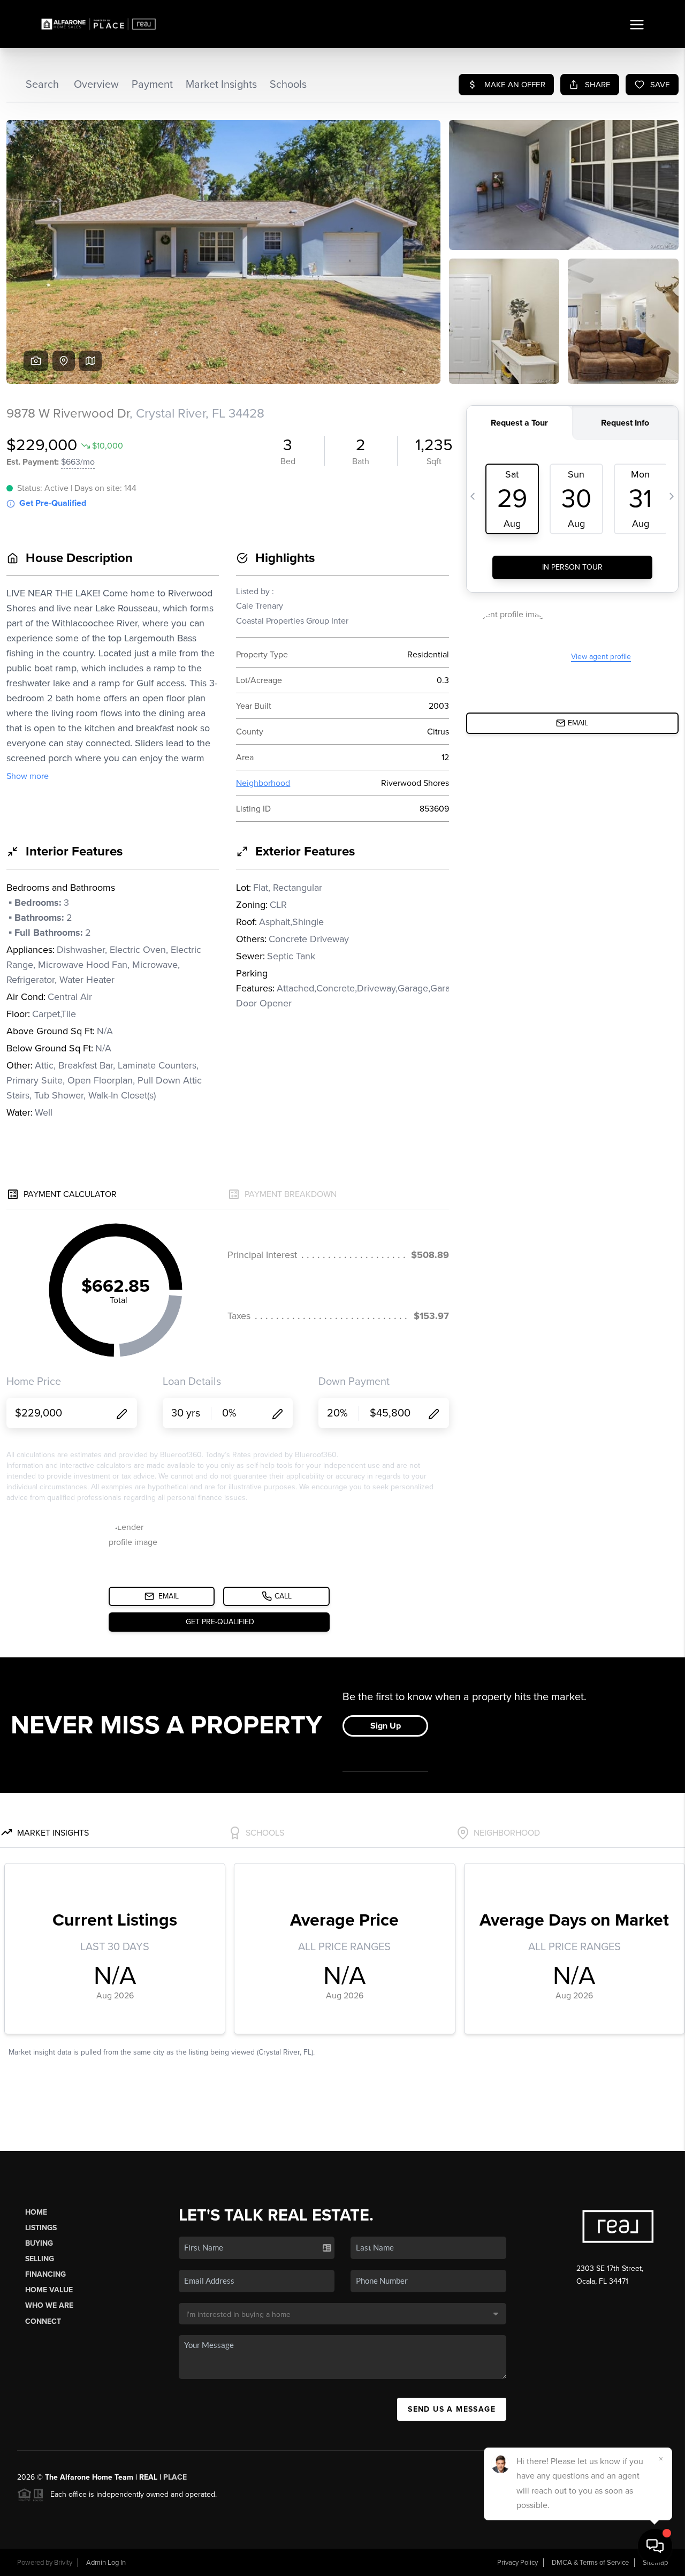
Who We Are (49, 2305)
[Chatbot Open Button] (655, 2546)
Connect (43, 2321)
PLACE (175, 2477)
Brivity (63, 2563)
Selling (40, 2259)
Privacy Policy (517, 2563)
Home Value (49, 2290)
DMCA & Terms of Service (590, 2563)
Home (36, 2212)
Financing (45, 2274)
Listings (41, 2228)
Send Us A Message (452, 2409)
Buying (39, 2243)
